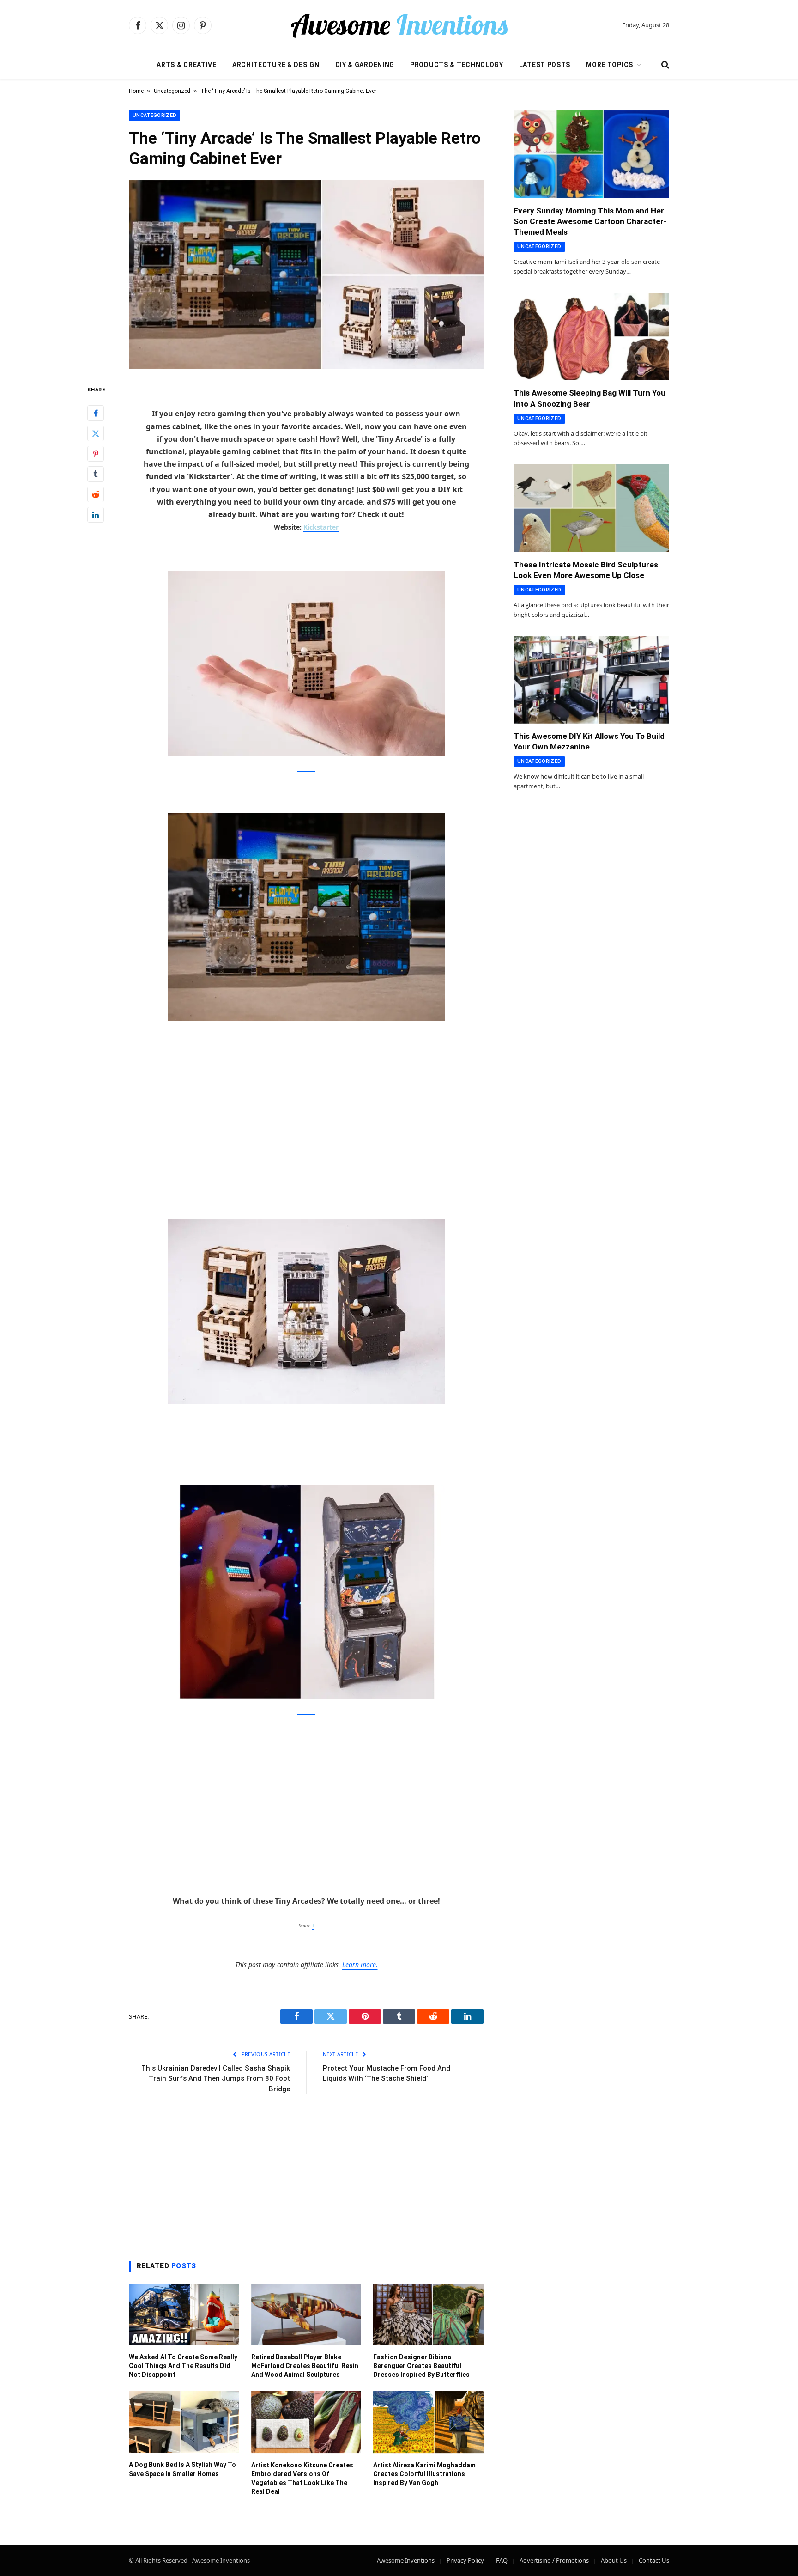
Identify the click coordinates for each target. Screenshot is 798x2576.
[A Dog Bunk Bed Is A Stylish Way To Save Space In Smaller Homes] (184, 2422)
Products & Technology (457, 65)
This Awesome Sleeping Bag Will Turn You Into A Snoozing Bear (589, 398)
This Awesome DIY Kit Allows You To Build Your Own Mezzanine (589, 741)
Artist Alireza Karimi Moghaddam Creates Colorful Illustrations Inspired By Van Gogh (424, 2474)
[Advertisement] (306, 1116)
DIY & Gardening (365, 65)
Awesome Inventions (406, 2560)
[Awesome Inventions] (399, 25)
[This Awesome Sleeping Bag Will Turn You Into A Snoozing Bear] (591, 337)
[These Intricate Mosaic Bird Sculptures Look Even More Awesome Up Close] (591, 508)
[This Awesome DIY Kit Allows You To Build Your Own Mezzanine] (591, 680)
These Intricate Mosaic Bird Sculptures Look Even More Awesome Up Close (586, 570)
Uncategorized (172, 91)
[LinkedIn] (96, 515)
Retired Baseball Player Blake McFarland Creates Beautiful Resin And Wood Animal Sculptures (305, 2366)
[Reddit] (96, 494)
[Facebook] (96, 413)
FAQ (502, 2560)
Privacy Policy (465, 2560)
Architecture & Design (276, 65)
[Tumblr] (96, 474)
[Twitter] (96, 433)
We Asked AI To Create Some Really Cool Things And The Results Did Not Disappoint (183, 2366)
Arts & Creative (187, 65)
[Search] (664, 65)
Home (136, 91)
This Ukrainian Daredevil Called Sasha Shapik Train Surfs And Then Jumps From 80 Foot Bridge (216, 2079)
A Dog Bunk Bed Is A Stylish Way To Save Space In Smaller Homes (182, 2469)
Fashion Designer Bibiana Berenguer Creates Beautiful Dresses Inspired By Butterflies (421, 2366)
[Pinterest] (96, 454)
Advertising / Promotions (554, 2560)
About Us (614, 2560)
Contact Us (654, 2560)
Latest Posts (545, 65)
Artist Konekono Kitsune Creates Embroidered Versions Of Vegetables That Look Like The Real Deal (302, 2478)
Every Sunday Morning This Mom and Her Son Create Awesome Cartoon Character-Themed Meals (590, 221)
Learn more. (360, 1964)
